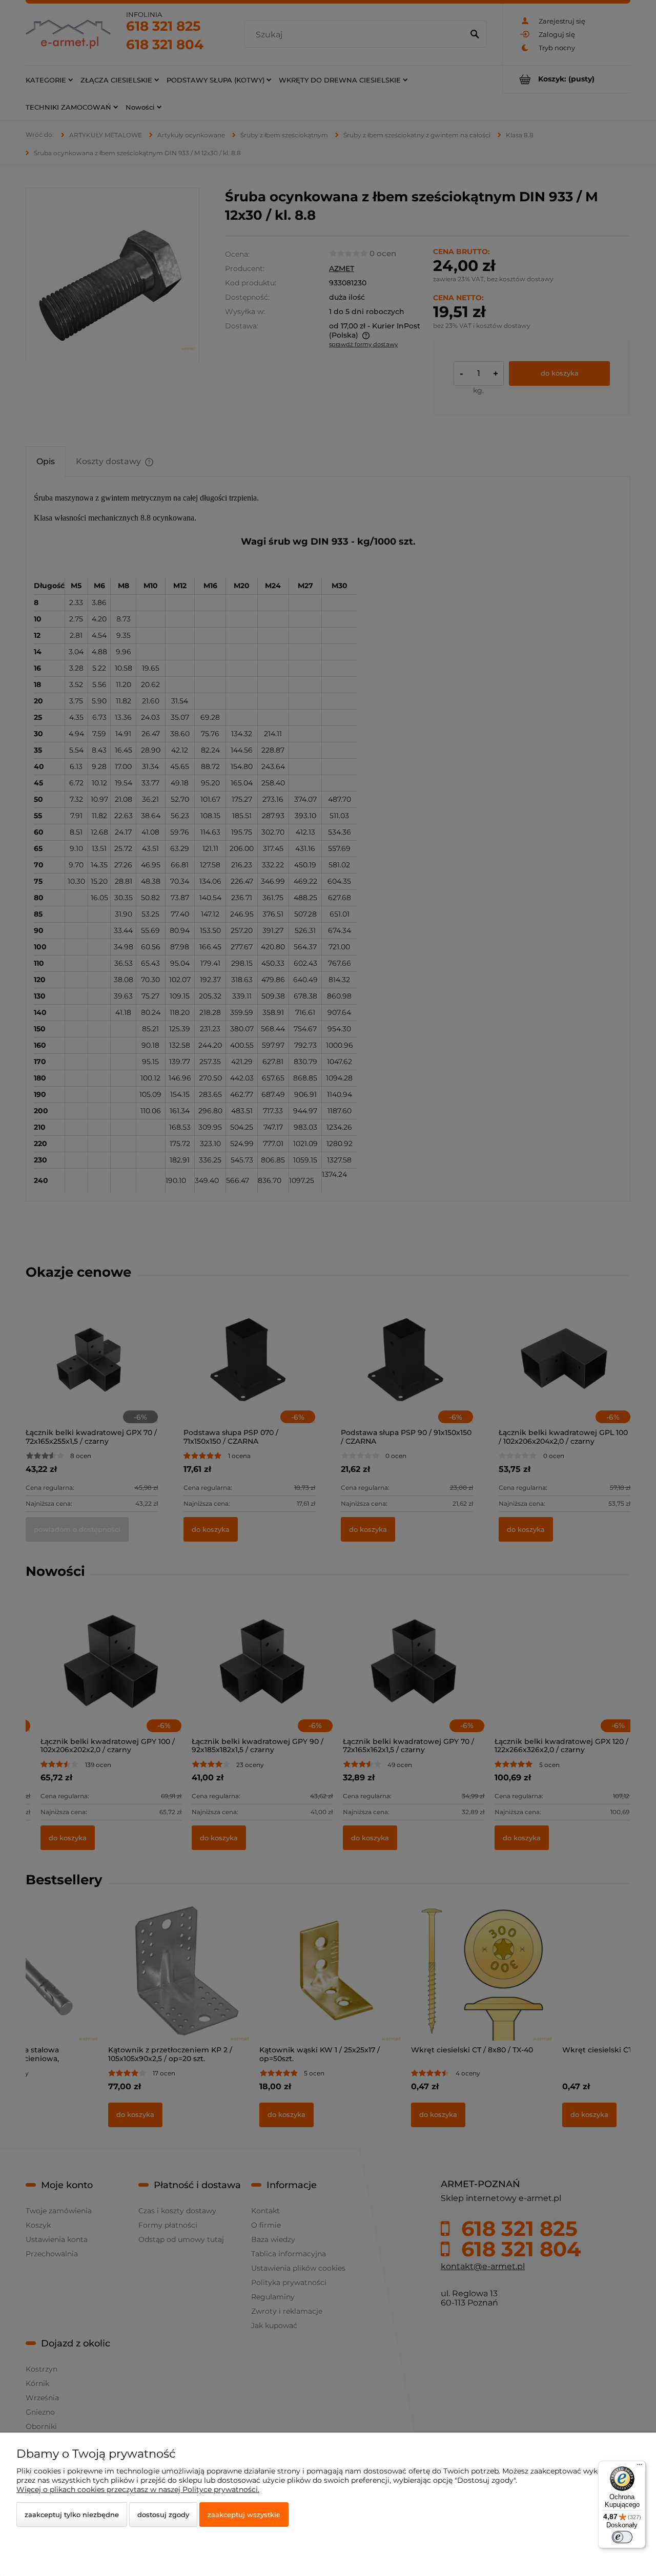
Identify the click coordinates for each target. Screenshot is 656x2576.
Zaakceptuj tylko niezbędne (72, 2515)
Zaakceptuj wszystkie (244, 2515)
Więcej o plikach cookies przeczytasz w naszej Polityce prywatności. (138, 2489)
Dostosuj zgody (163, 2515)
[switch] (622, 2537)
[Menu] (640, 2467)
